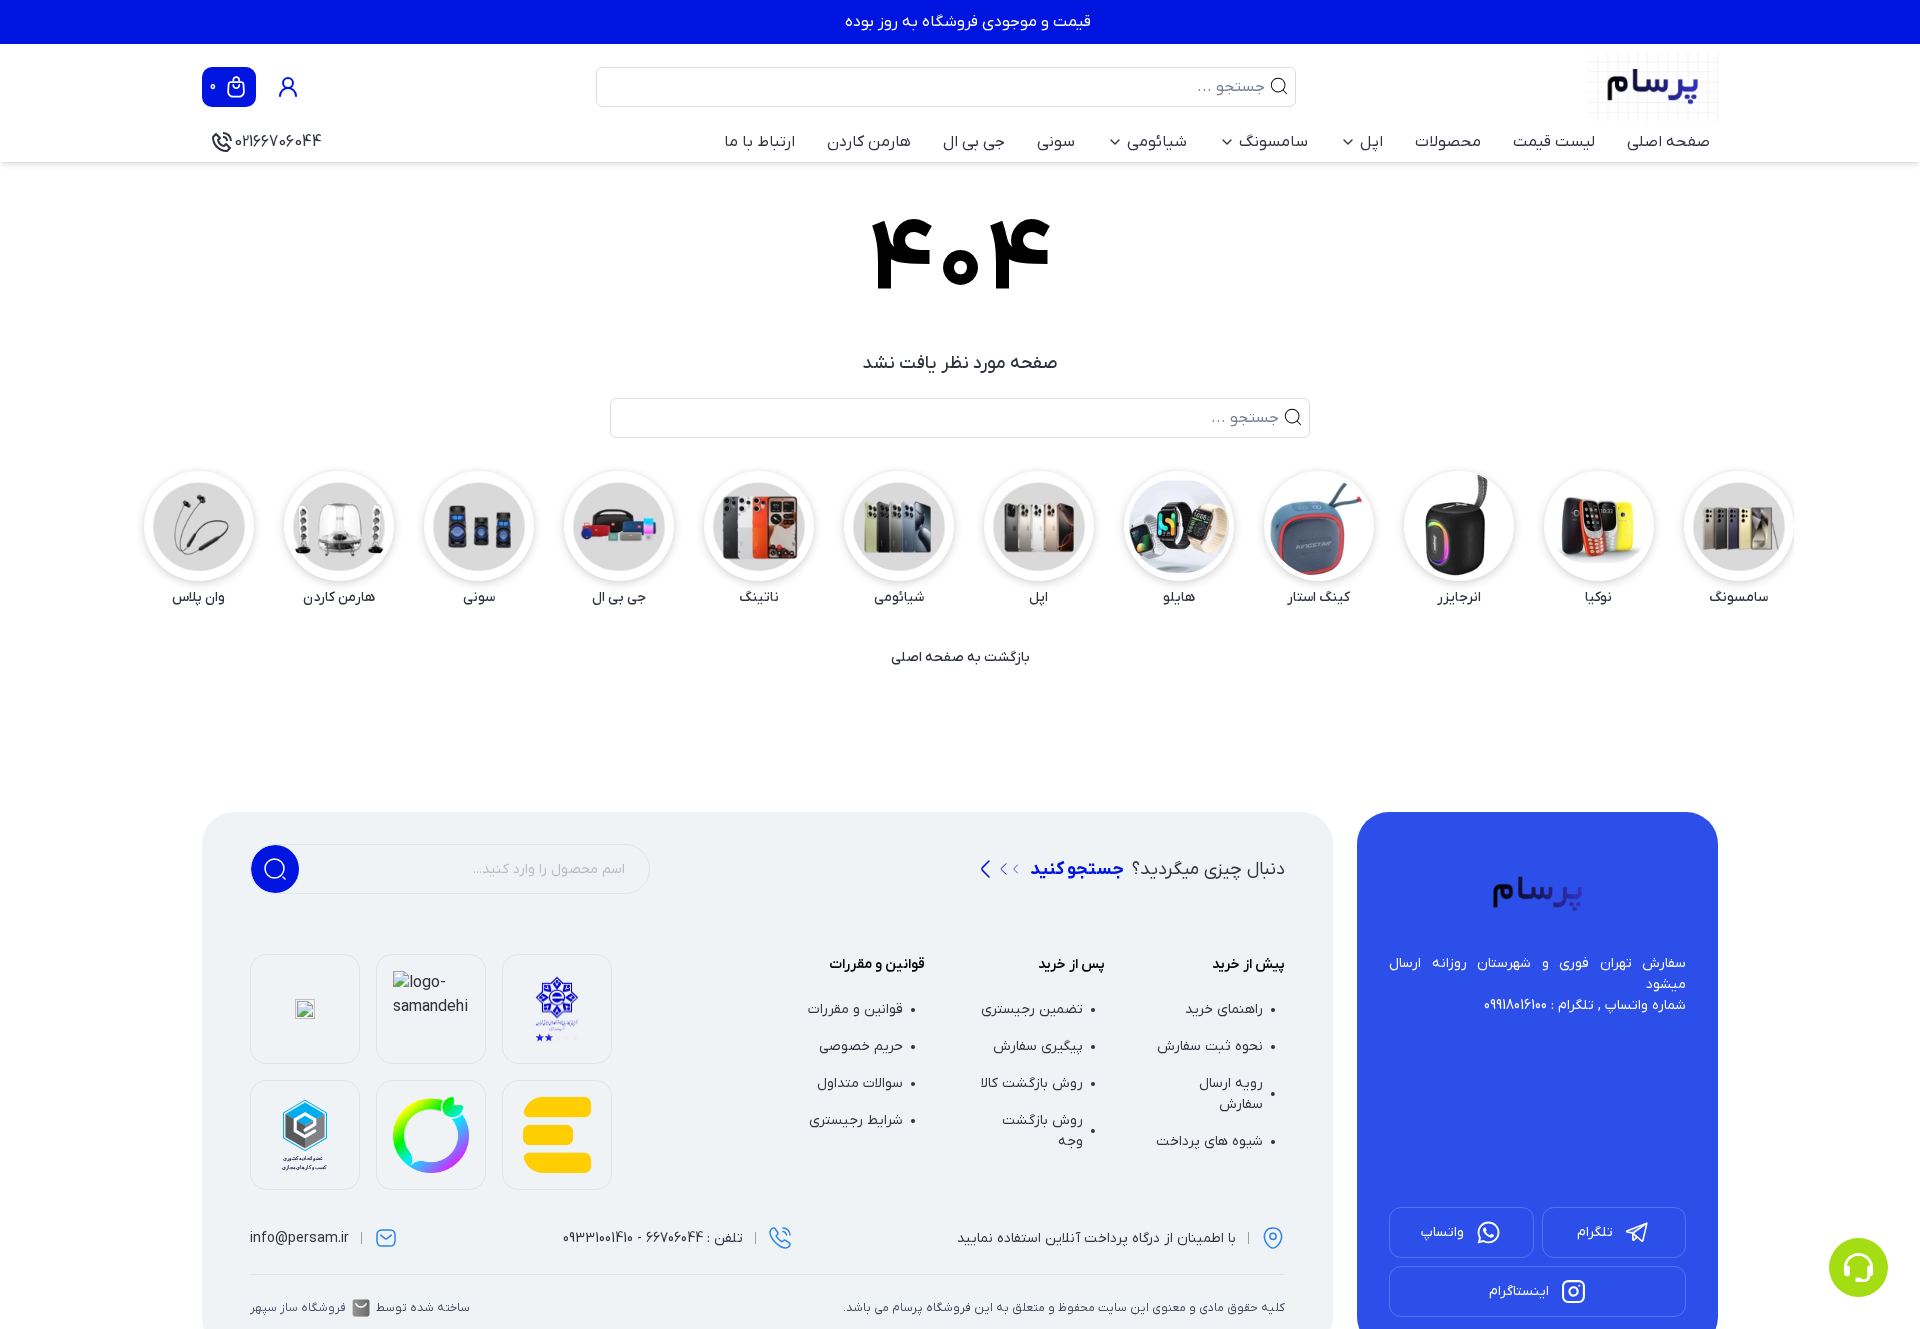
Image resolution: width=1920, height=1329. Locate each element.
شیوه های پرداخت (1209, 1141)
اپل (1371, 142)
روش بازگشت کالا (1032, 1083)
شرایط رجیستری (856, 1120)
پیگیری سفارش (1038, 1046)
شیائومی (1157, 142)
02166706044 (278, 142)
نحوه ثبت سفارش (1210, 1046)
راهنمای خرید (1224, 1009)
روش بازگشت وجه (1042, 1131)
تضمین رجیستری (1032, 1009)
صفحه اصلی (1668, 142)
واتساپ (1442, 1232)
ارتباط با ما (759, 142)
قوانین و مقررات (855, 1009)
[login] (288, 87)
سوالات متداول (860, 1083)
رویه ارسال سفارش (1231, 1094)
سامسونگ (1273, 142)
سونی (1056, 142)
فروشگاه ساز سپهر (298, 1308)
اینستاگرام (1519, 1291)
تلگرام (1595, 1232)
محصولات (1448, 142)
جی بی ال (974, 142)
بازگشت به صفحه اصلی (960, 657)
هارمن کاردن (869, 142)
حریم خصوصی (861, 1046)
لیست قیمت (1554, 142)
